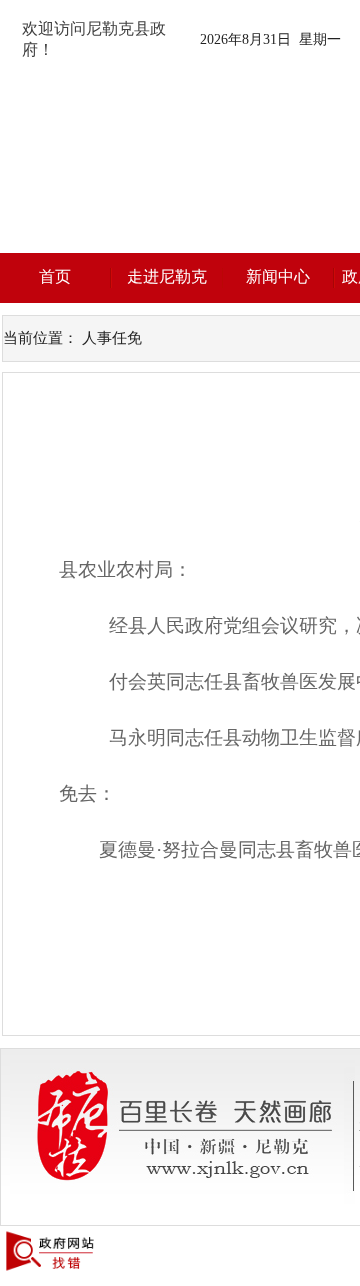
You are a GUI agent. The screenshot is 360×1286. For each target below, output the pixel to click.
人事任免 (112, 338)
